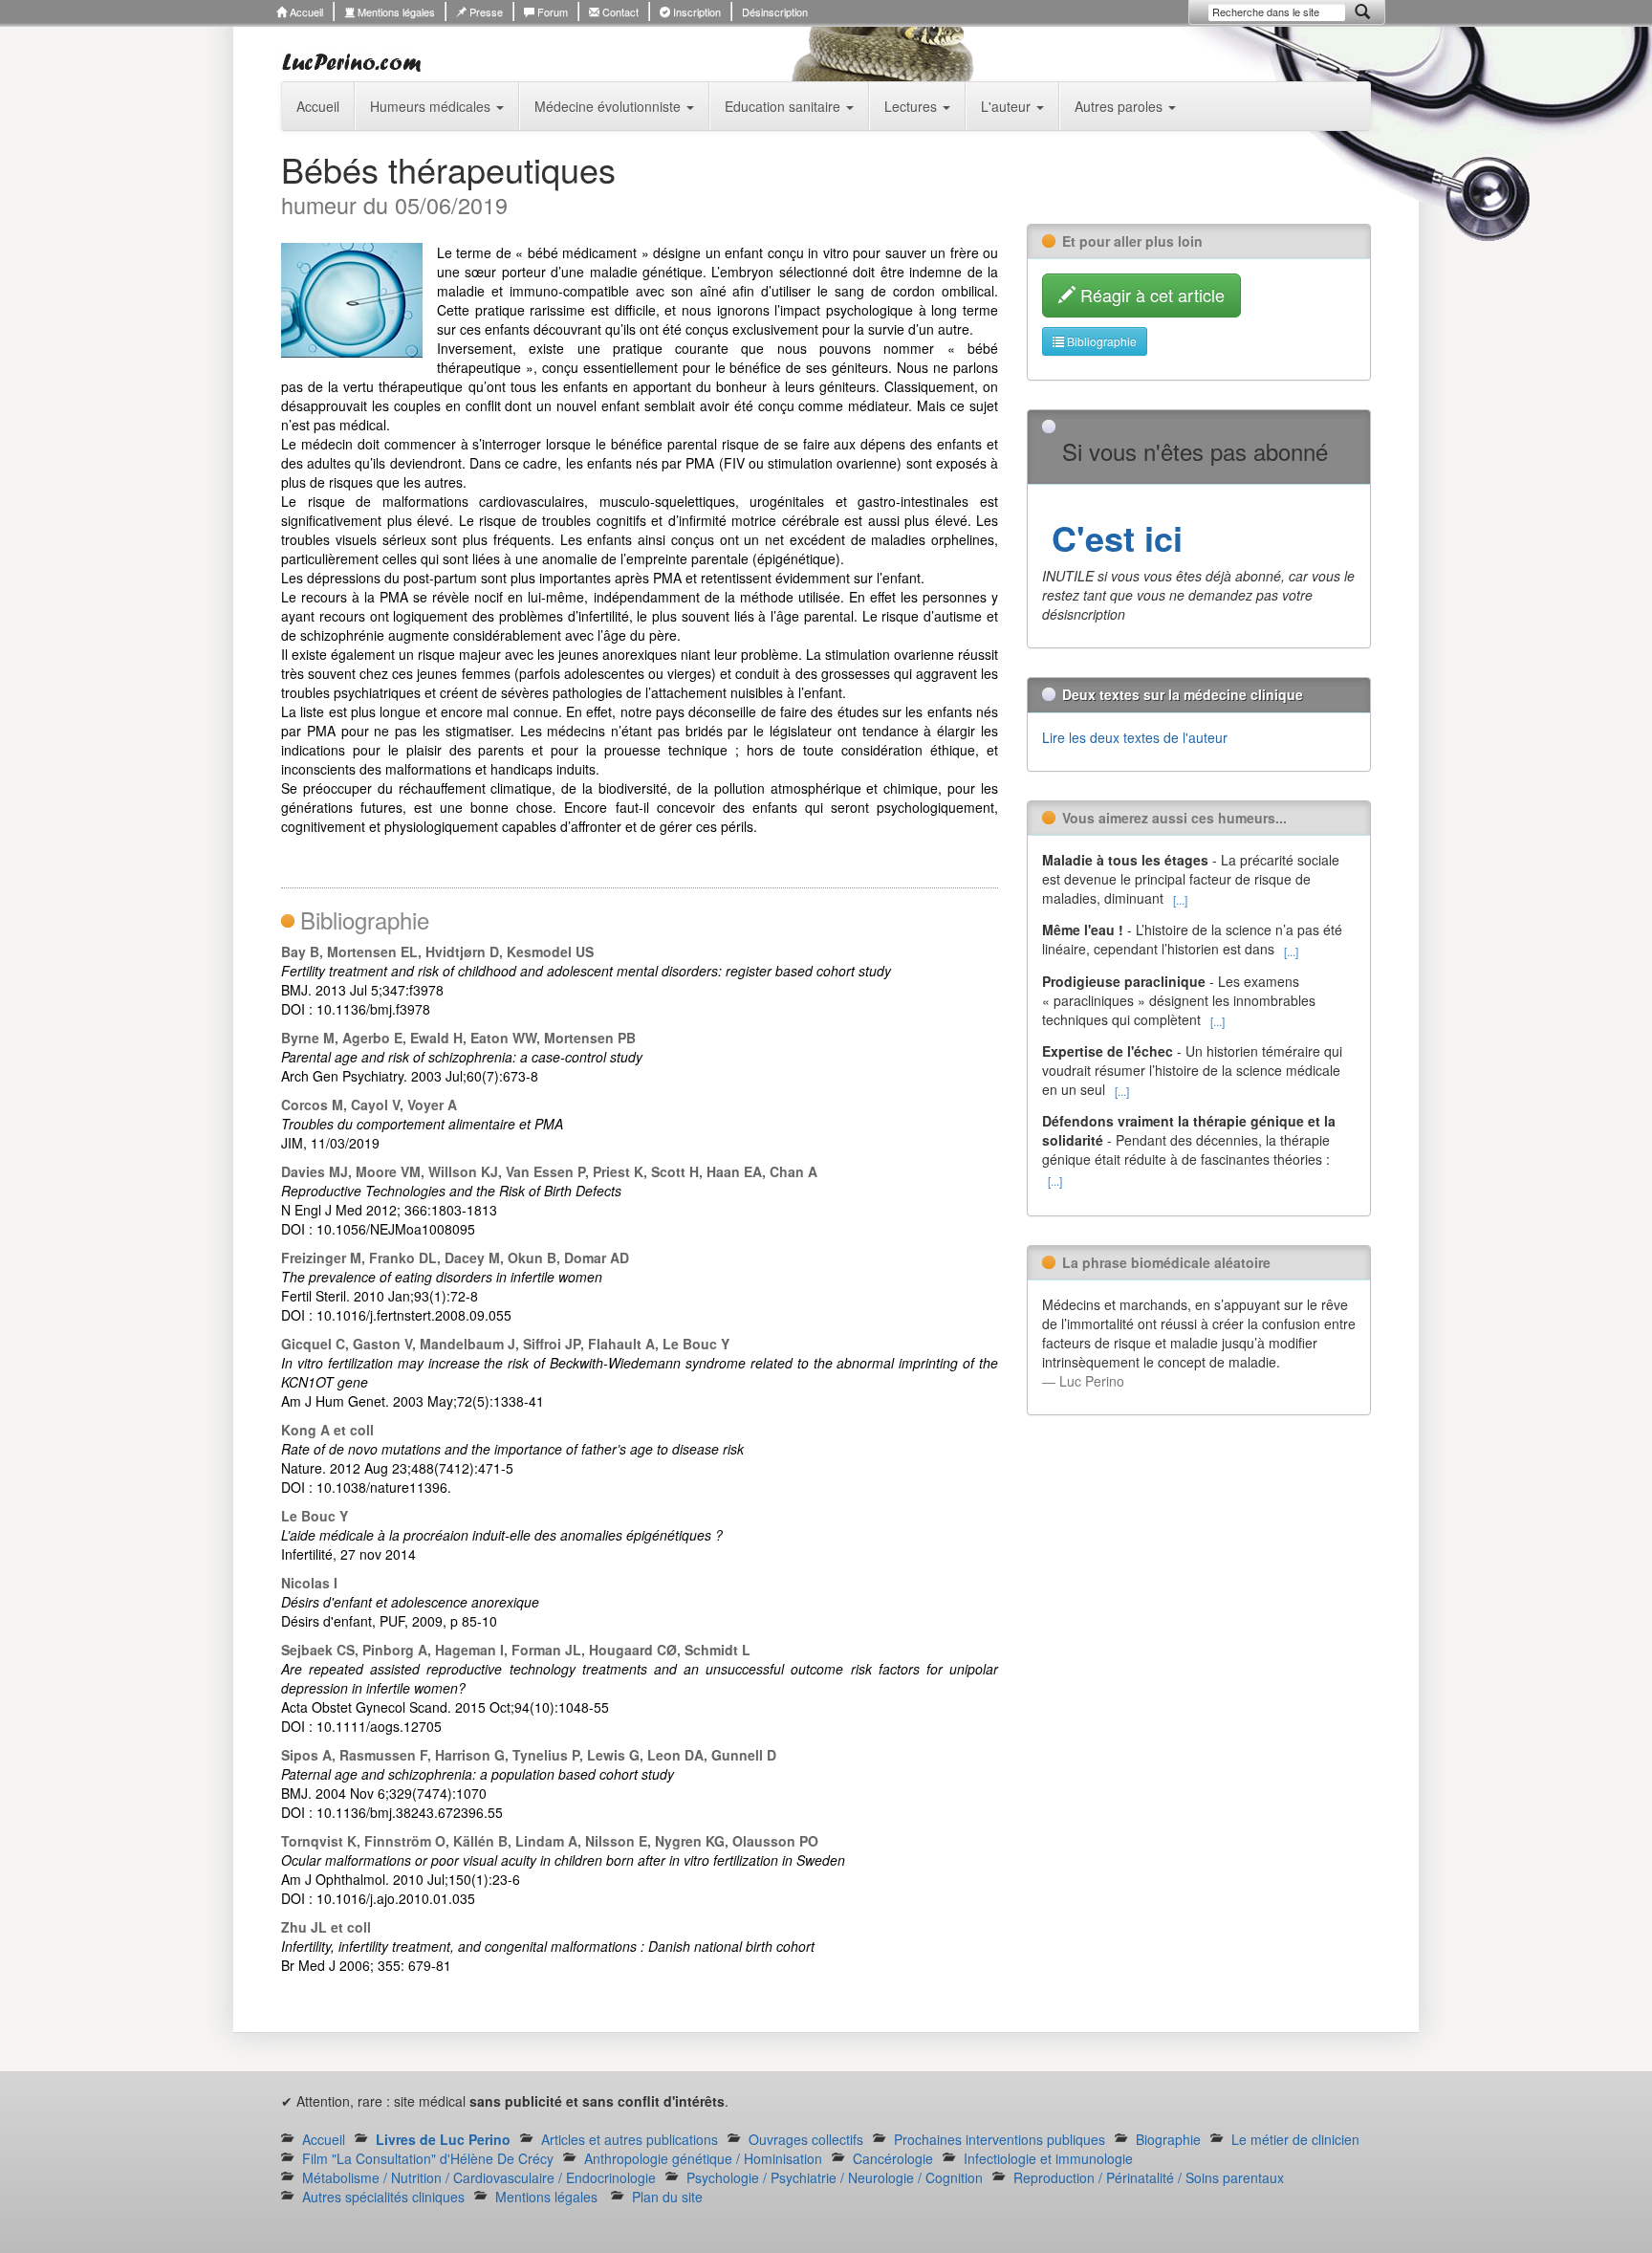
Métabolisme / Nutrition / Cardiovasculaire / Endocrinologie (479, 2177)
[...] (1180, 899)
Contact (619, 11)
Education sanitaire (784, 106)
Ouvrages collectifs (806, 2139)
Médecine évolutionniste (609, 106)
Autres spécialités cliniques (383, 2197)
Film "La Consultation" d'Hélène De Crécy (428, 2158)
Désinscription (775, 11)
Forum (551, 11)
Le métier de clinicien (1295, 2139)
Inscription (696, 11)
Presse (485, 11)
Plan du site (667, 2197)
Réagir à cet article (1150, 295)
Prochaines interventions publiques (1000, 2139)
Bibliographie (1100, 341)
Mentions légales (395, 11)
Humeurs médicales (432, 106)
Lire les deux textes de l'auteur (1135, 737)
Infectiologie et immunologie (1048, 2158)
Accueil (305, 11)
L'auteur (1008, 106)
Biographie (1168, 2139)
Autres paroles (1120, 106)
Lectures (913, 106)
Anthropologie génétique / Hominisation (703, 2158)
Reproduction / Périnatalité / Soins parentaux (1149, 2177)
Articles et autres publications (630, 2139)
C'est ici (1112, 537)
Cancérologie (893, 2158)
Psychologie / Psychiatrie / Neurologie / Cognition (835, 2177)
